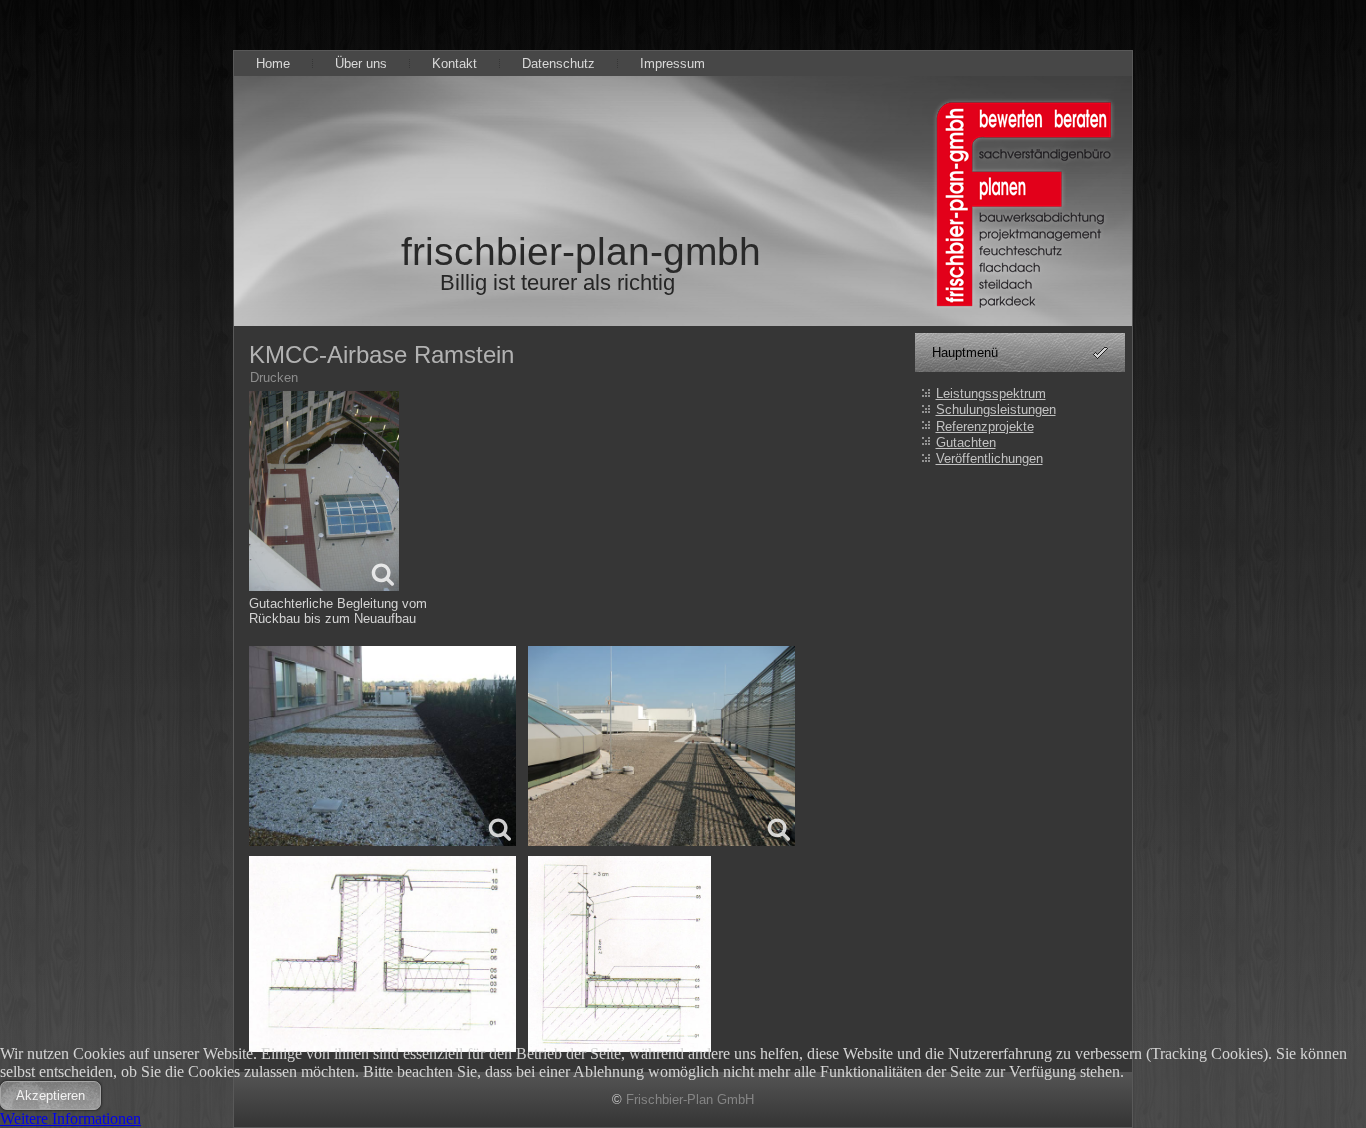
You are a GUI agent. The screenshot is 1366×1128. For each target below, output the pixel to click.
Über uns (361, 63)
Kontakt (454, 63)
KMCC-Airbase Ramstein (381, 354)
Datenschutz (558, 63)
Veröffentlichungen (989, 458)
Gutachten (966, 442)
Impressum (672, 63)
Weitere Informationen (70, 1118)
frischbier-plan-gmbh (581, 251)
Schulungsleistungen (996, 409)
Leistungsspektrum (991, 393)
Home (273, 63)
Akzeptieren (50, 1095)
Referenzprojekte (985, 426)
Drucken (274, 377)
